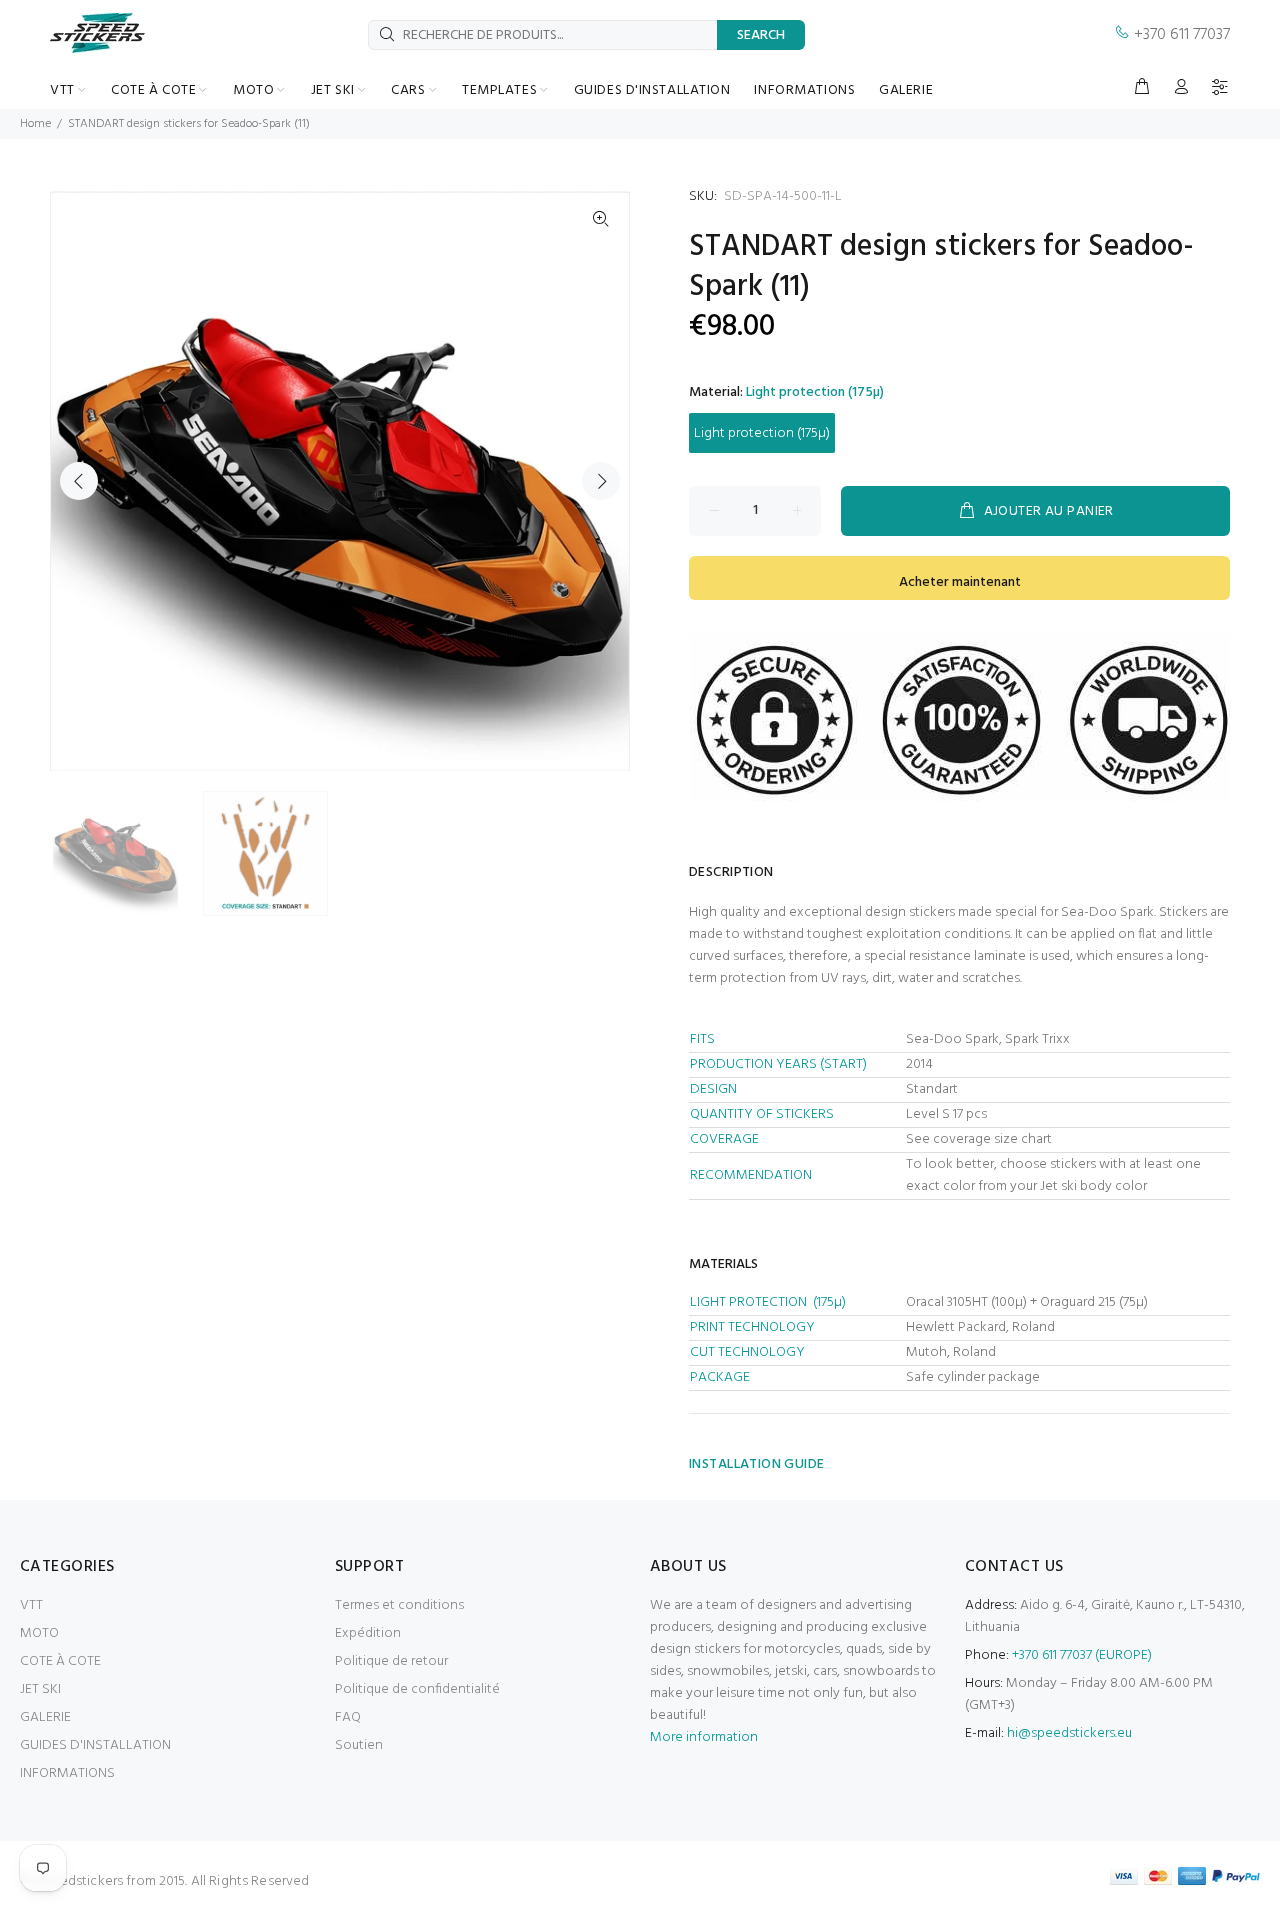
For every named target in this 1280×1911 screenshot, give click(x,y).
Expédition (368, 1633)
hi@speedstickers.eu (1069, 1733)
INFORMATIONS (67, 1773)
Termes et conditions (399, 1605)
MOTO (39, 1633)
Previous (79, 481)
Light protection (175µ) (762, 433)
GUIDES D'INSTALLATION (95, 1745)
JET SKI (40, 1689)
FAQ (348, 1717)
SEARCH (761, 35)
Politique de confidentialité (417, 1689)
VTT (31, 1605)
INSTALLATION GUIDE (757, 1464)
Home (35, 124)
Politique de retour (391, 1661)
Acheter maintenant (960, 582)
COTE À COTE (60, 1661)
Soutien (359, 1745)
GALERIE (45, 1717)
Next (601, 481)
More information (704, 1737)
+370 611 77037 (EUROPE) (1082, 1655)
